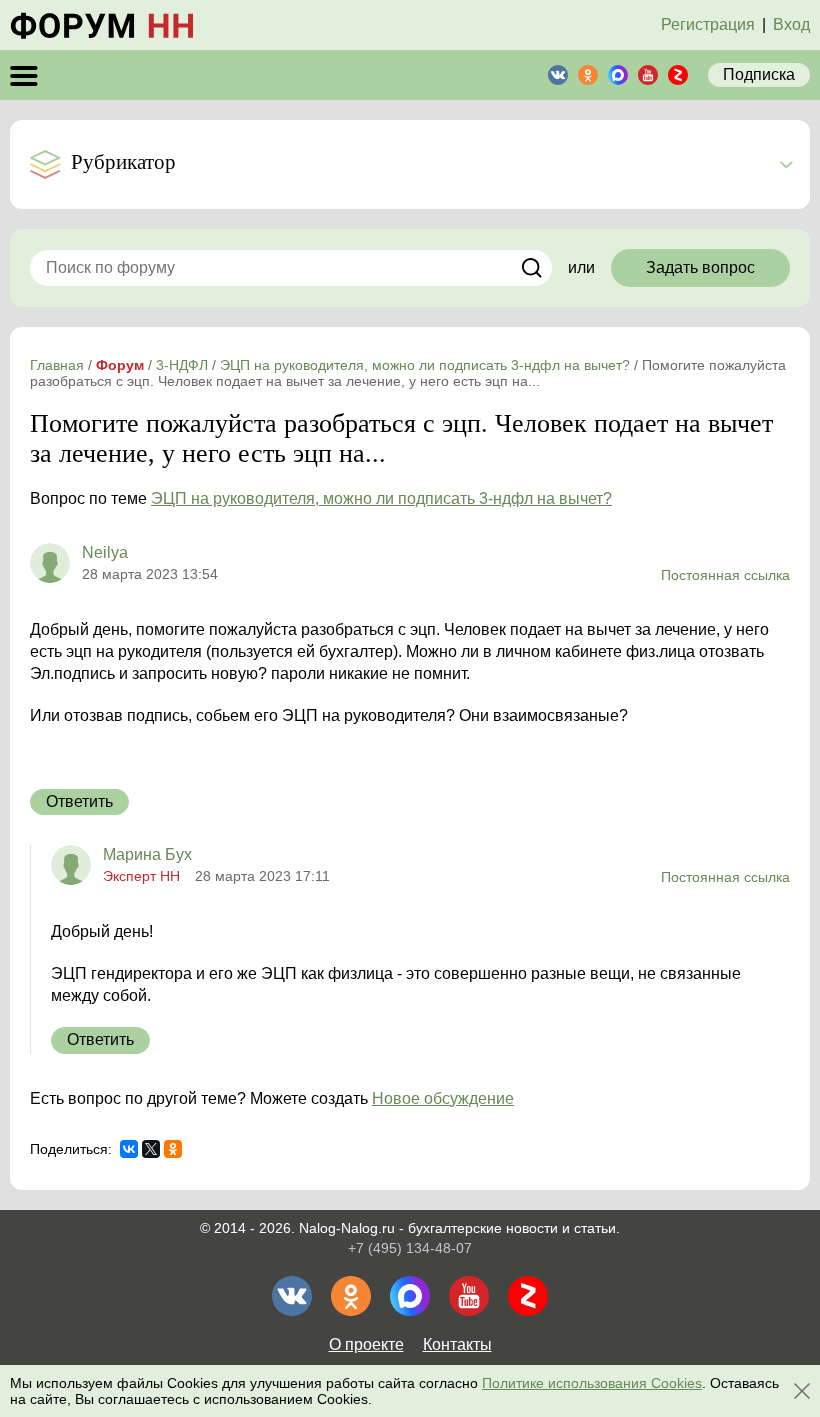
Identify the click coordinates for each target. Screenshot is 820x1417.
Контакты (457, 1344)
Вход (791, 24)
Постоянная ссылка (725, 575)
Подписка (759, 74)
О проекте (366, 1344)
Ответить (79, 801)
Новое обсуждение (443, 1098)
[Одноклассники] (173, 1149)
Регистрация (708, 24)
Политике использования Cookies (592, 1383)
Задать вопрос (700, 267)
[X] (151, 1149)
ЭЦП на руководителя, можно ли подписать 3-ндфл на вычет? (381, 498)
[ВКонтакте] (129, 1149)
